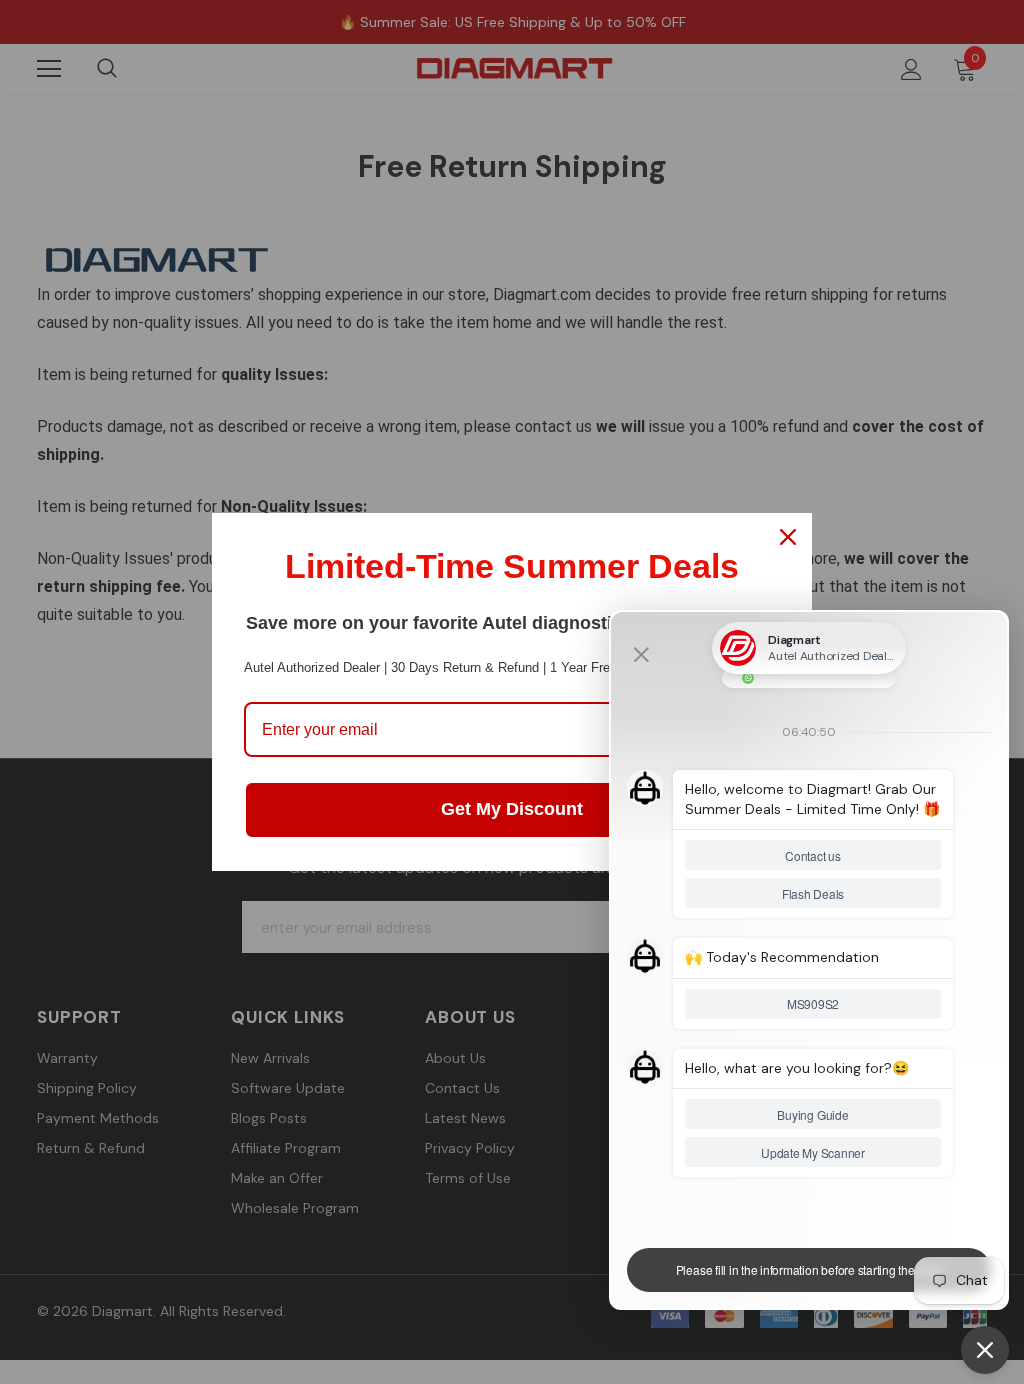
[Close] (788, 537)
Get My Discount (512, 809)
